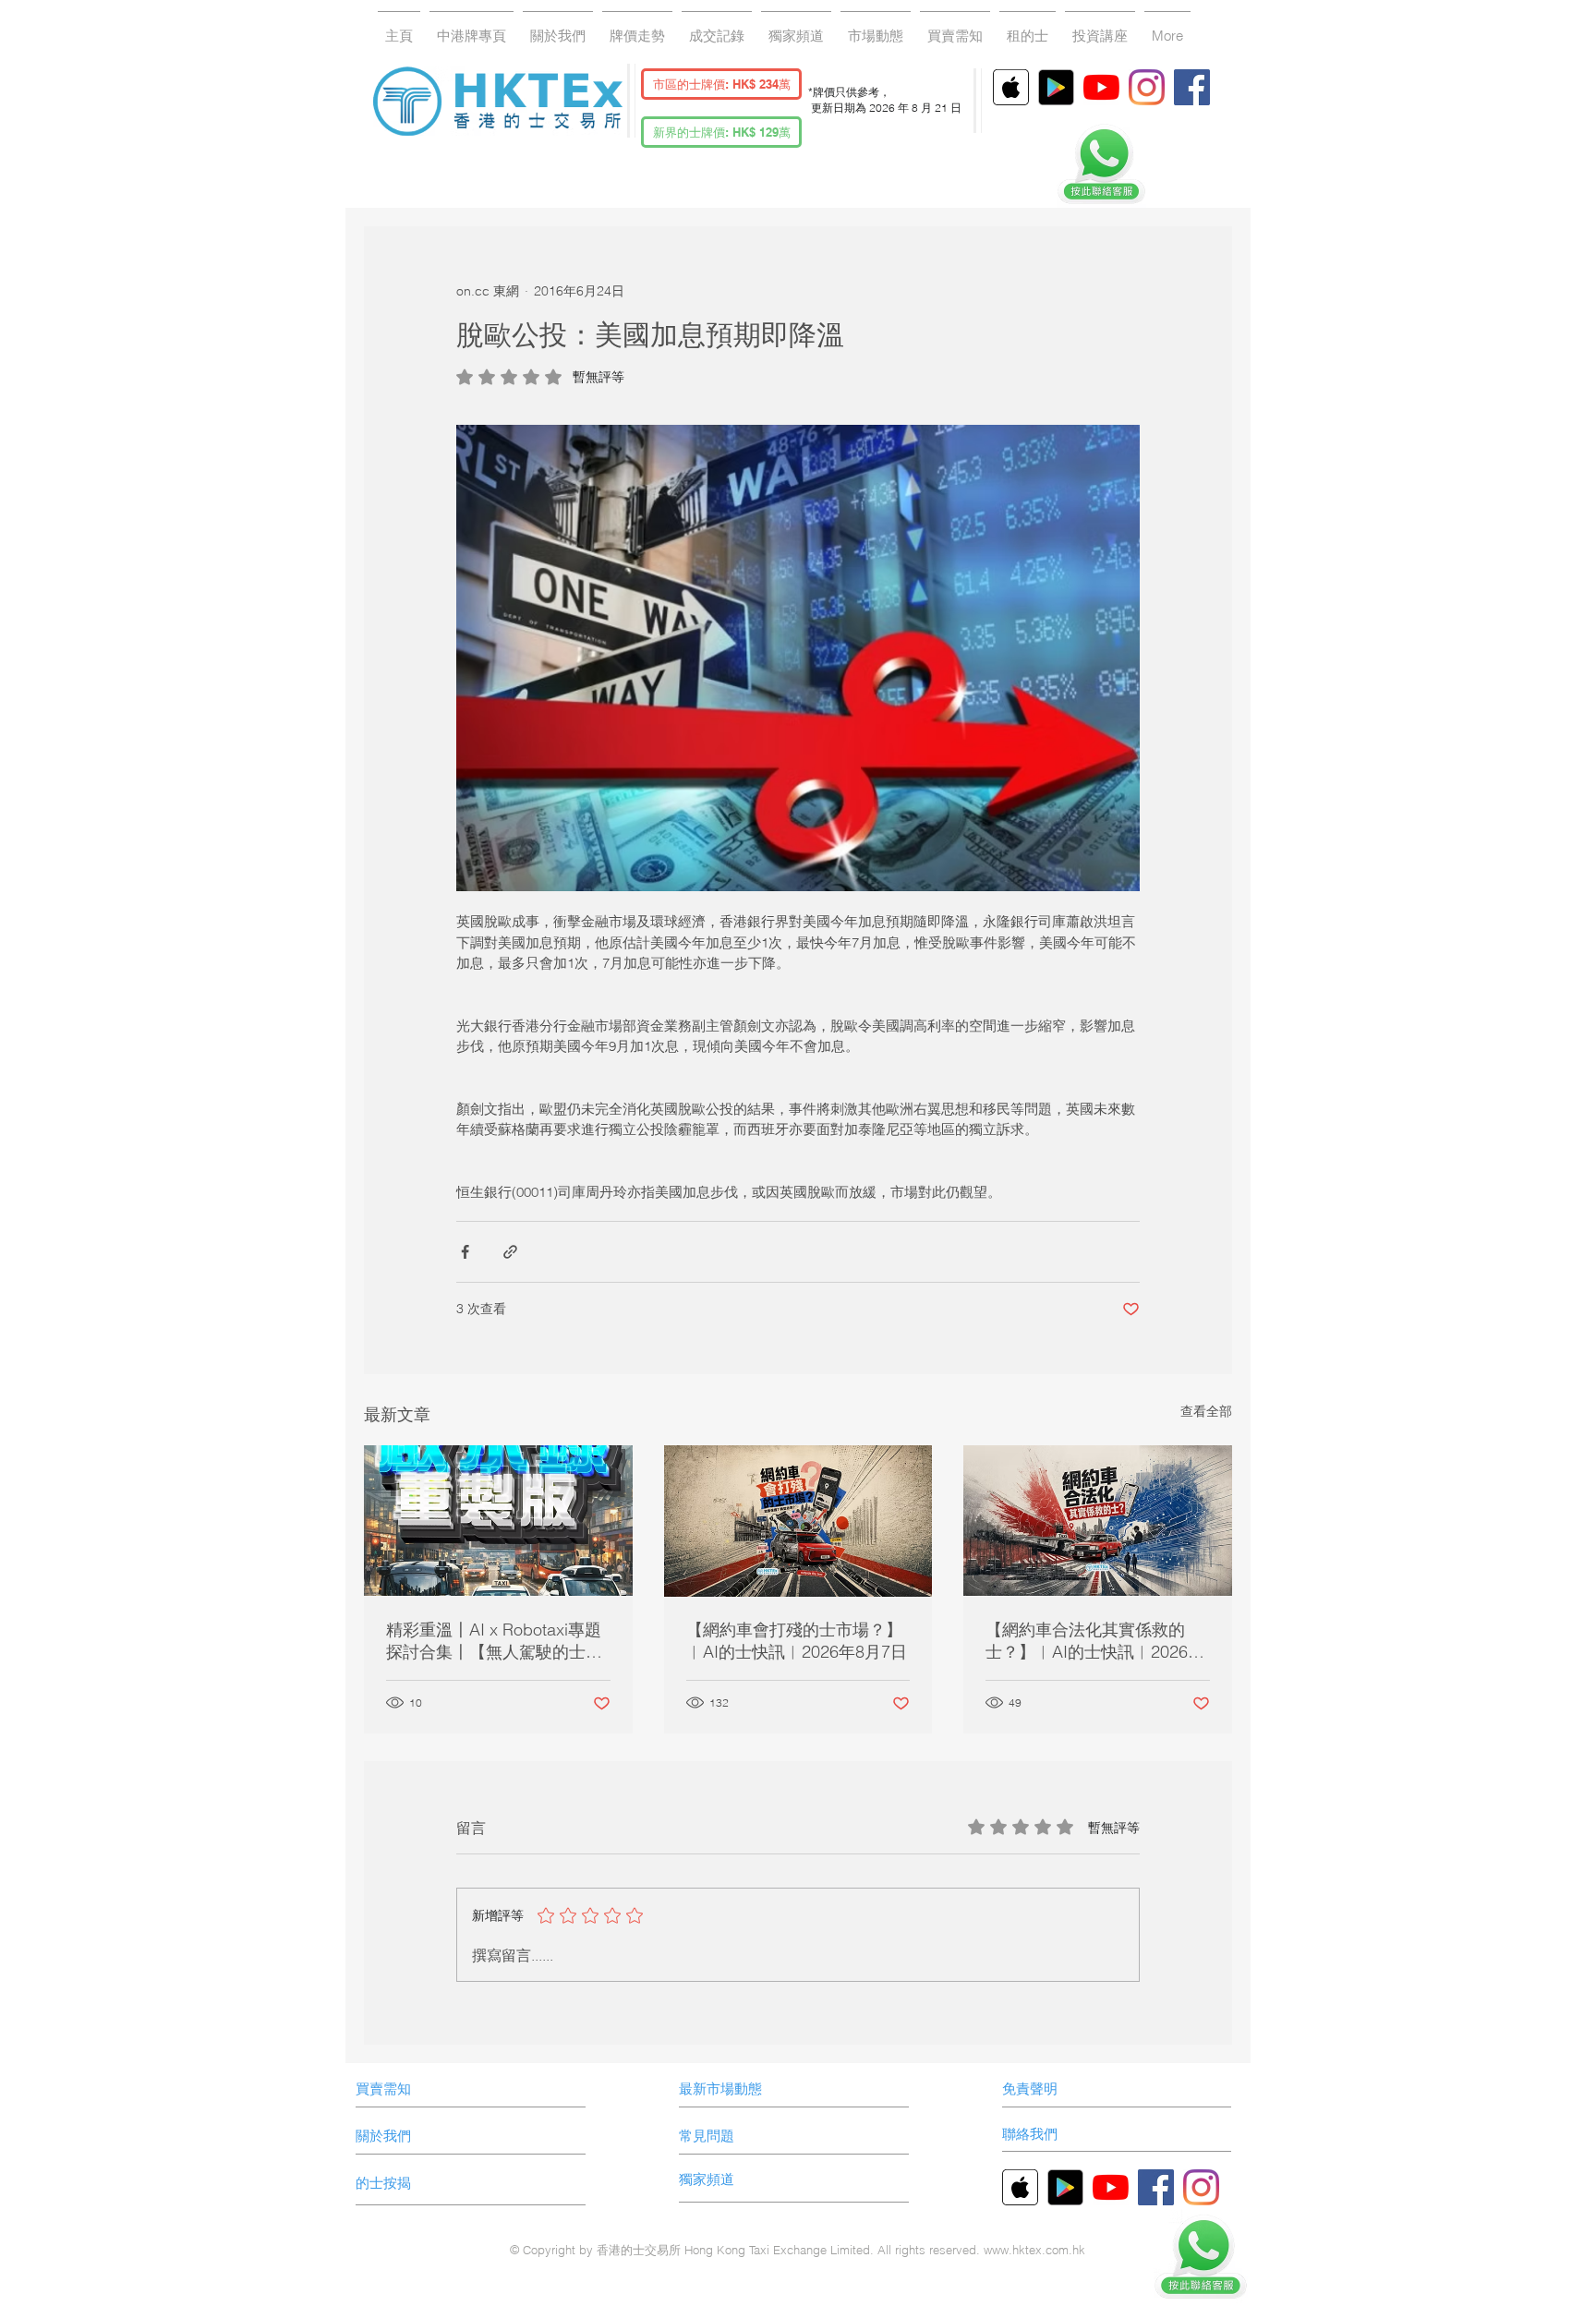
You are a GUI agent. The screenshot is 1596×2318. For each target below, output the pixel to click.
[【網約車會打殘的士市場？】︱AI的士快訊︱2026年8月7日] (798, 1521)
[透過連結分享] (510, 1252)
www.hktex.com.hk (1034, 2250)
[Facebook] (1192, 87)
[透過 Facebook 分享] (465, 1252)
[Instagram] (1147, 87)
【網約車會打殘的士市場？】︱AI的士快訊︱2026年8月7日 (797, 1641)
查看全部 (1206, 1411)
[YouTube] (1101, 87)
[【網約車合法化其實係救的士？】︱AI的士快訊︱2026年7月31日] (1098, 1521)
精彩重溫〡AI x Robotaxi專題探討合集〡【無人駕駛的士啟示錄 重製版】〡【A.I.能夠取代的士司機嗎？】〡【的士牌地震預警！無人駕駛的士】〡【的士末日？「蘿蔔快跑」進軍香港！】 (494, 1641)
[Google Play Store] (1056, 87)
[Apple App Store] (1011, 87)
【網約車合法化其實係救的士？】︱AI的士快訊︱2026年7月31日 (1095, 1641)
